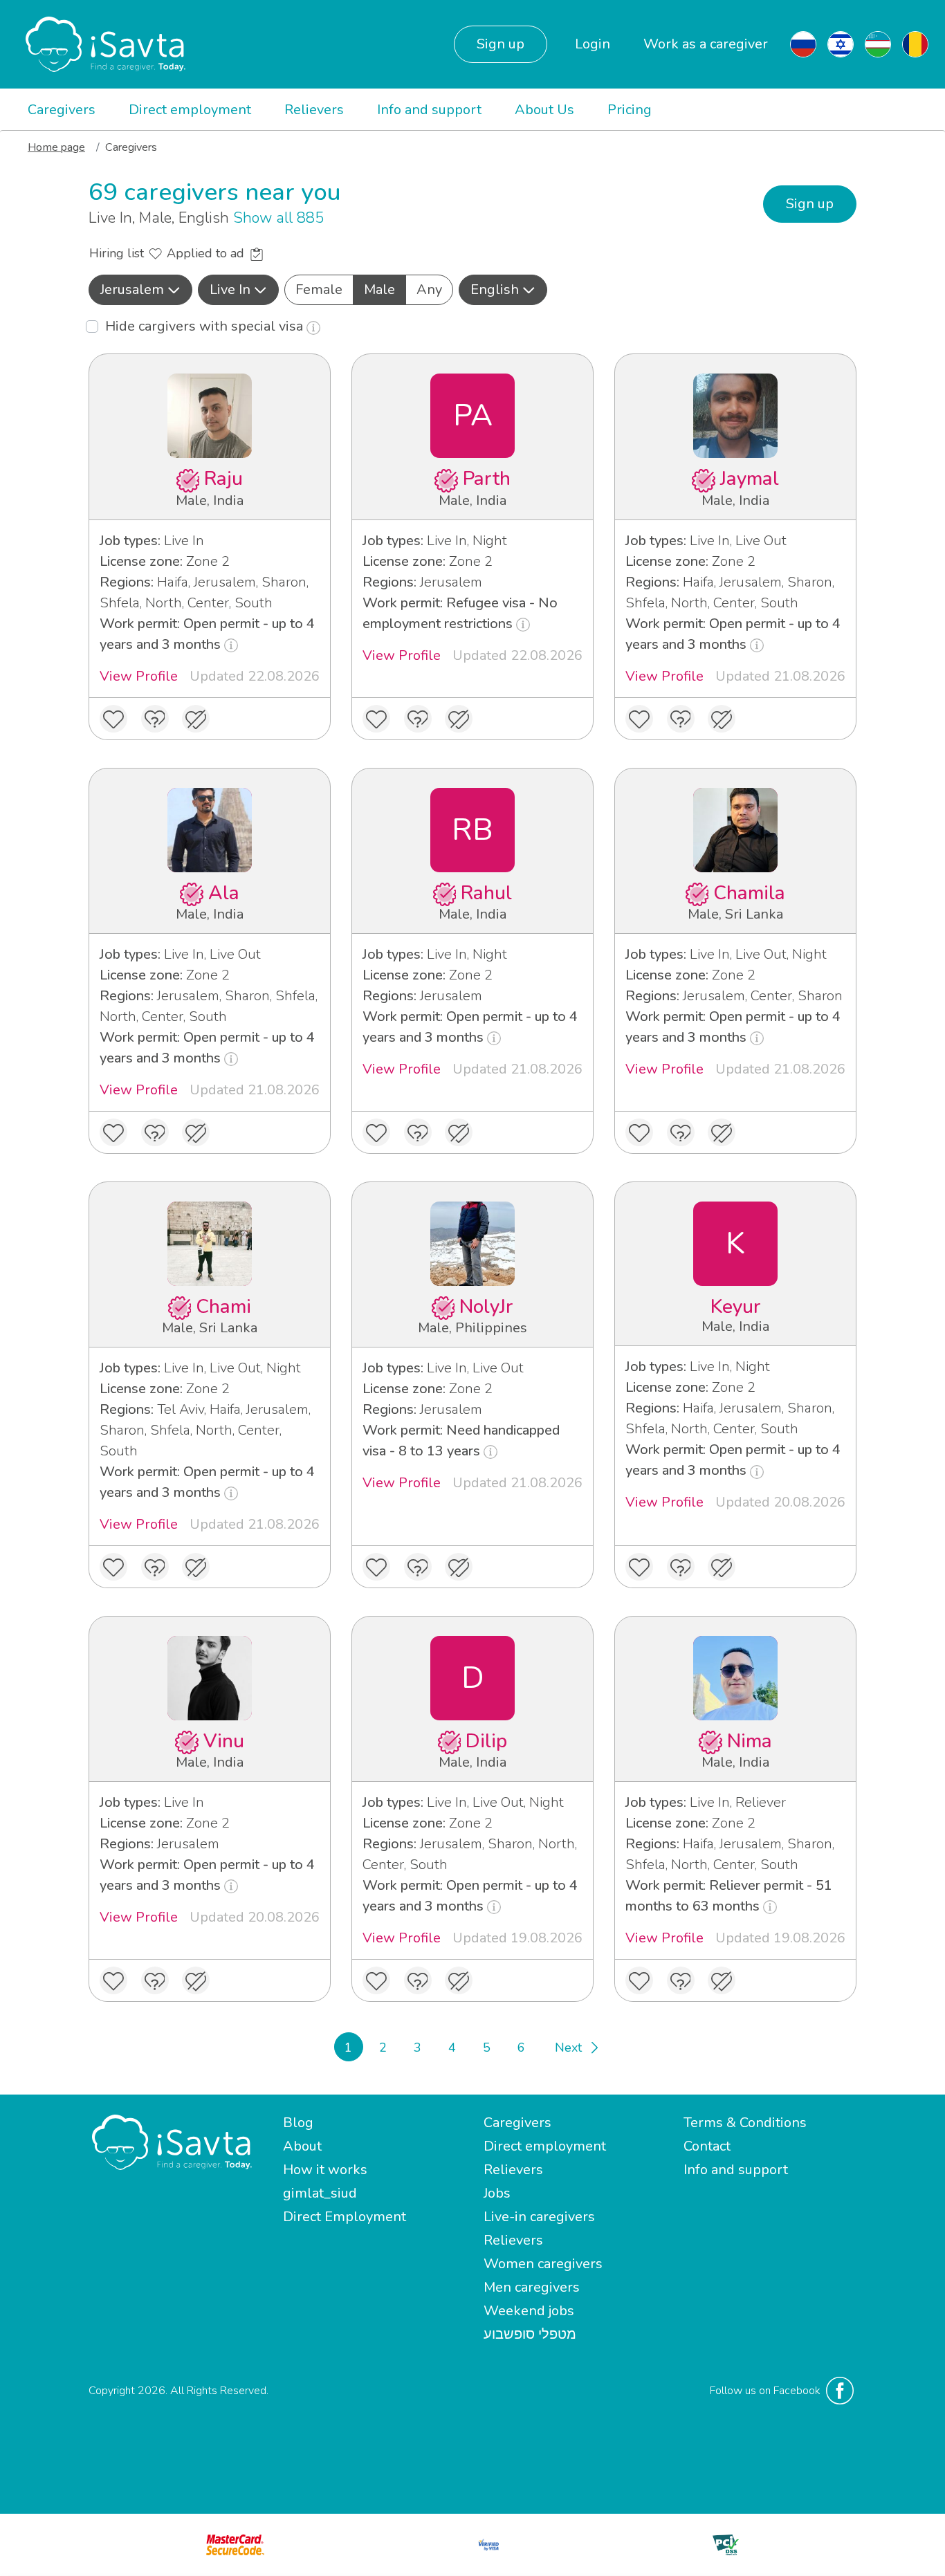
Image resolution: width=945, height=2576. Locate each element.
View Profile (139, 676)
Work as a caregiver (706, 44)
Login (593, 44)
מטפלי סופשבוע (530, 2334)
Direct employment (190, 110)
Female (319, 289)
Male (379, 289)
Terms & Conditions (745, 2123)
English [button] (495, 289)
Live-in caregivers (539, 2217)
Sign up (501, 44)
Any (429, 289)
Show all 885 (278, 218)
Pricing (630, 110)
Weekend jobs (529, 2311)
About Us (544, 110)
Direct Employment (345, 2217)
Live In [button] (230, 289)
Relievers (314, 110)
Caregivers (62, 110)
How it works (325, 2170)
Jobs (497, 2193)
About (302, 2146)
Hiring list (118, 253)
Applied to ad (207, 253)
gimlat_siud (320, 2193)
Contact (707, 2146)
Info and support (429, 110)
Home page (56, 147)
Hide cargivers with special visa (206, 326)
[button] (140, 290)
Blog (298, 2123)
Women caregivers (543, 2264)
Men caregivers (532, 2287)
